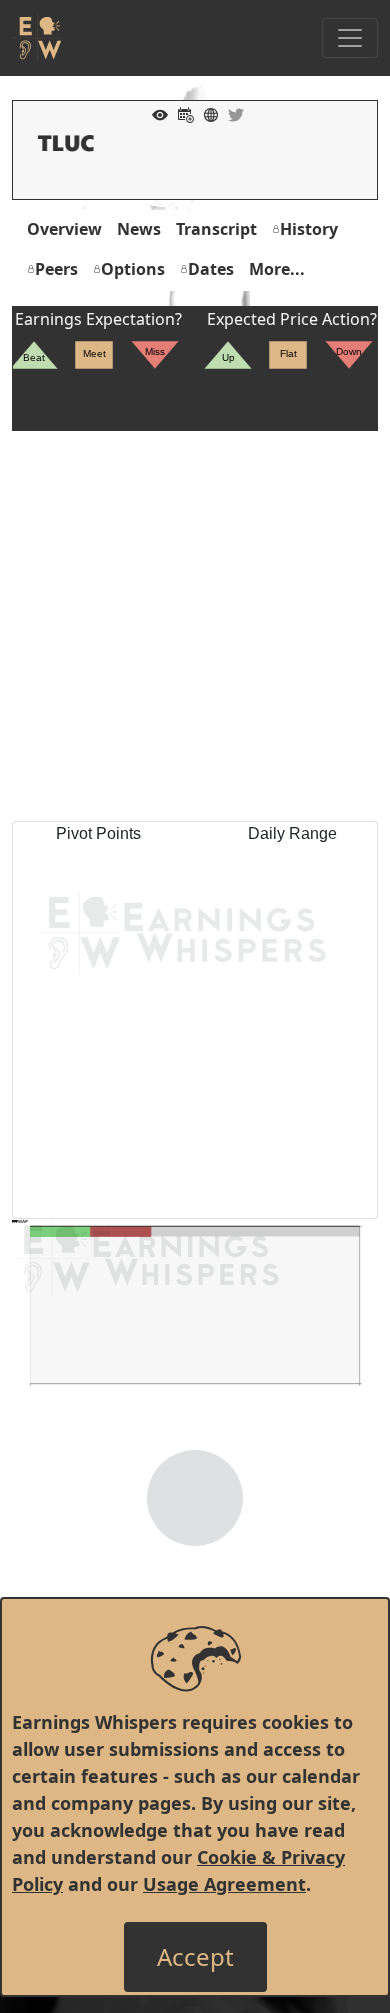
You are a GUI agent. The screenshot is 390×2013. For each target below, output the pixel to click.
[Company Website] (206, 113)
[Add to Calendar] (181, 113)
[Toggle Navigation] (350, 38)
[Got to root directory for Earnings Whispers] (37, 38)
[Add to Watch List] (155, 113)
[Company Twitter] (231, 113)
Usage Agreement (224, 1884)
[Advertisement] (195, 626)
